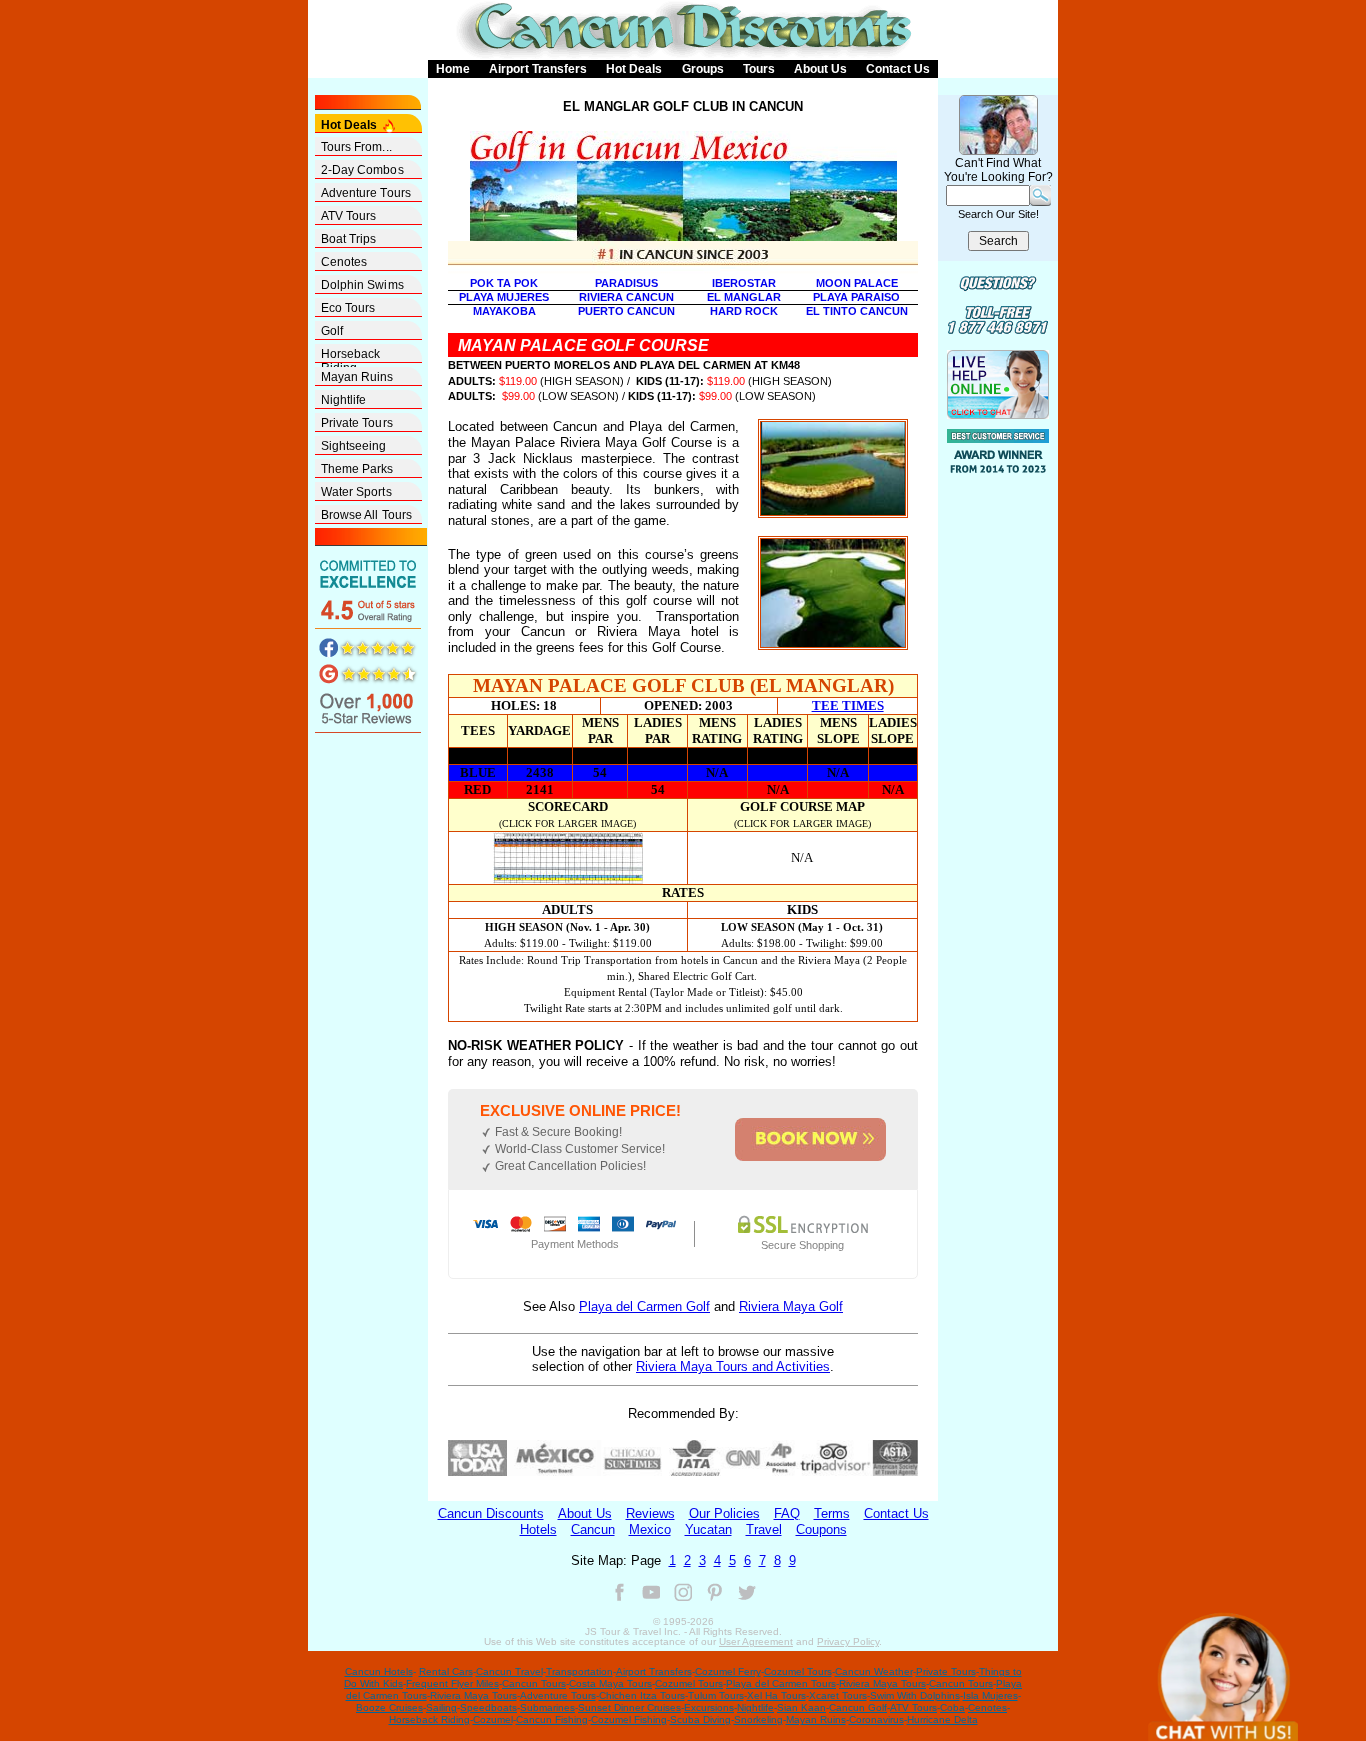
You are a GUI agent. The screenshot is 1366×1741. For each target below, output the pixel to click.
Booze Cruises (389, 1707)
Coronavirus (876, 1719)
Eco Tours (348, 308)
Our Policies (724, 1513)
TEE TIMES (848, 705)
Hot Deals (634, 69)
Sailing (441, 1707)
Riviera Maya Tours (882, 1683)
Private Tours (357, 423)
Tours (759, 69)
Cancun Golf (858, 1707)
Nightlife (344, 400)
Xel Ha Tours (776, 1695)
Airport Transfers (538, 69)
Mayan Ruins (357, 377)
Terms (832, 1513)
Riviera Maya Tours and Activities (733, 1366)
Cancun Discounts (491, 1513)
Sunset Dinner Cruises (629, 1707)
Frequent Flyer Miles (452, 1683)
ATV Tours (349, 216)
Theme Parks (357, 469)
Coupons (821, 1529)
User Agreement (756, 1641)
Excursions (709, 1707)
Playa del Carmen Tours (781, 1683)
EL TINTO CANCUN (857, 311)
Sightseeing (354, 446)
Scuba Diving (700, 1719)
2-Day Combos (362, 170)
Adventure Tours (366, 193)
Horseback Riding (351, 355)
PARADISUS (626, 283)
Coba (952, 1707)
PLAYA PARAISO (856, 297)
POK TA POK (504, 283)
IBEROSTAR (744, 283)
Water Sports (356, 492)
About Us (820, 69)
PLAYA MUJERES (504, 297)
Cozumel (493, 1719)
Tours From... (356, 147)
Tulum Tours (716, 1695)
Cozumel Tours (798, 1671)
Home (453, 69)
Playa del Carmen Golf (644, 1306)
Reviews (650, 1513)
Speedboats (488, 1707)
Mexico (650, 1529)
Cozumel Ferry (728, 1671)
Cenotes (344, 262)
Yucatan (708, 1529)
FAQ (787, 1513)
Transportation (579, 1671)
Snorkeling (758, 1719)
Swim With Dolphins (915, 1695)
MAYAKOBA (504, 311)
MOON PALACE (857, 283)
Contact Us (898, 69)
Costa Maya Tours (610, 1683)
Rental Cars (446, 1671)
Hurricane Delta (942, 1719)
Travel (764, 1529)
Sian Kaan (801, 1707)
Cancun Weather (874, 1671)
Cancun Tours (534, 1683)
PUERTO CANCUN (626, 311)
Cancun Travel (509, 1671)
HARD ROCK (744, 311)
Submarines (547, 1707)
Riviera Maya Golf (791, 1306)
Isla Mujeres (990, 1695)
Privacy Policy (848, 1641)
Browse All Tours (367, 515)
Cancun (593, 1529)
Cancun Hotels (379, 1671)
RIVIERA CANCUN (626, 297)
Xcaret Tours (838, 1695)
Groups (703, 69)
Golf (332, 331)
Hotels (538, 1529)
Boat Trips (349, 239)
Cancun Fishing (552, 1719)
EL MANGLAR (744, 297)
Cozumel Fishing (629, 1719)
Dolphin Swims (362, 285)
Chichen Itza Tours (642, 1695)
